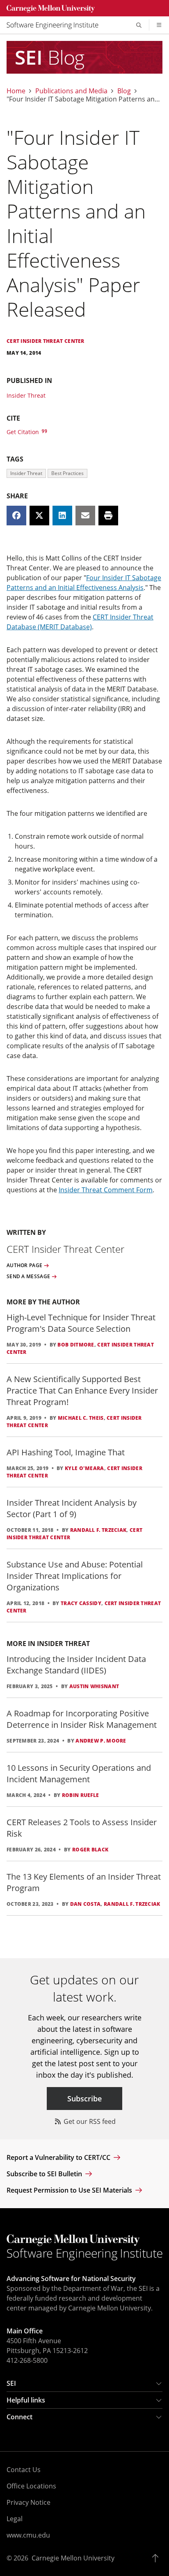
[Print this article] (108, 516)
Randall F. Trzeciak (98, 1530)
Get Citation (24, 432)
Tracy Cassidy (81, 1603)
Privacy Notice (29, 2502)
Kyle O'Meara (84, 1468)
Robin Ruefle (81, 1795)
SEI (11, 2383)
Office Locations (31, 2486)
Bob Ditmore (76, 1345)
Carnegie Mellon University (73, 2558)
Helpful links (26, 2400)
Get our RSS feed (89, 2121)
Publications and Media (71, 91)
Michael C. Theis (81, 1418)
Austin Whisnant (94, 1686)
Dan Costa (86, 1904)
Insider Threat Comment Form (106, 1190)
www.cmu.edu (28, 2535)
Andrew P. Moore (101, 1741)
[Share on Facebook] (16, 516)
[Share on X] (39, 516)
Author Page (24, 1265)
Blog (124, 91)
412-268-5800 (27, 2360)
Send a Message (28, 1277)
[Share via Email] (85, 516)
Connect (19, 2417)
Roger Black (90, 1850)
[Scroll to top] (157, 2558)
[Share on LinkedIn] (62, 516)
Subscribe (84, 2099)
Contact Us (24, 2470)
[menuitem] (56, 25)
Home (16, 91)
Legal (15, 2519)
